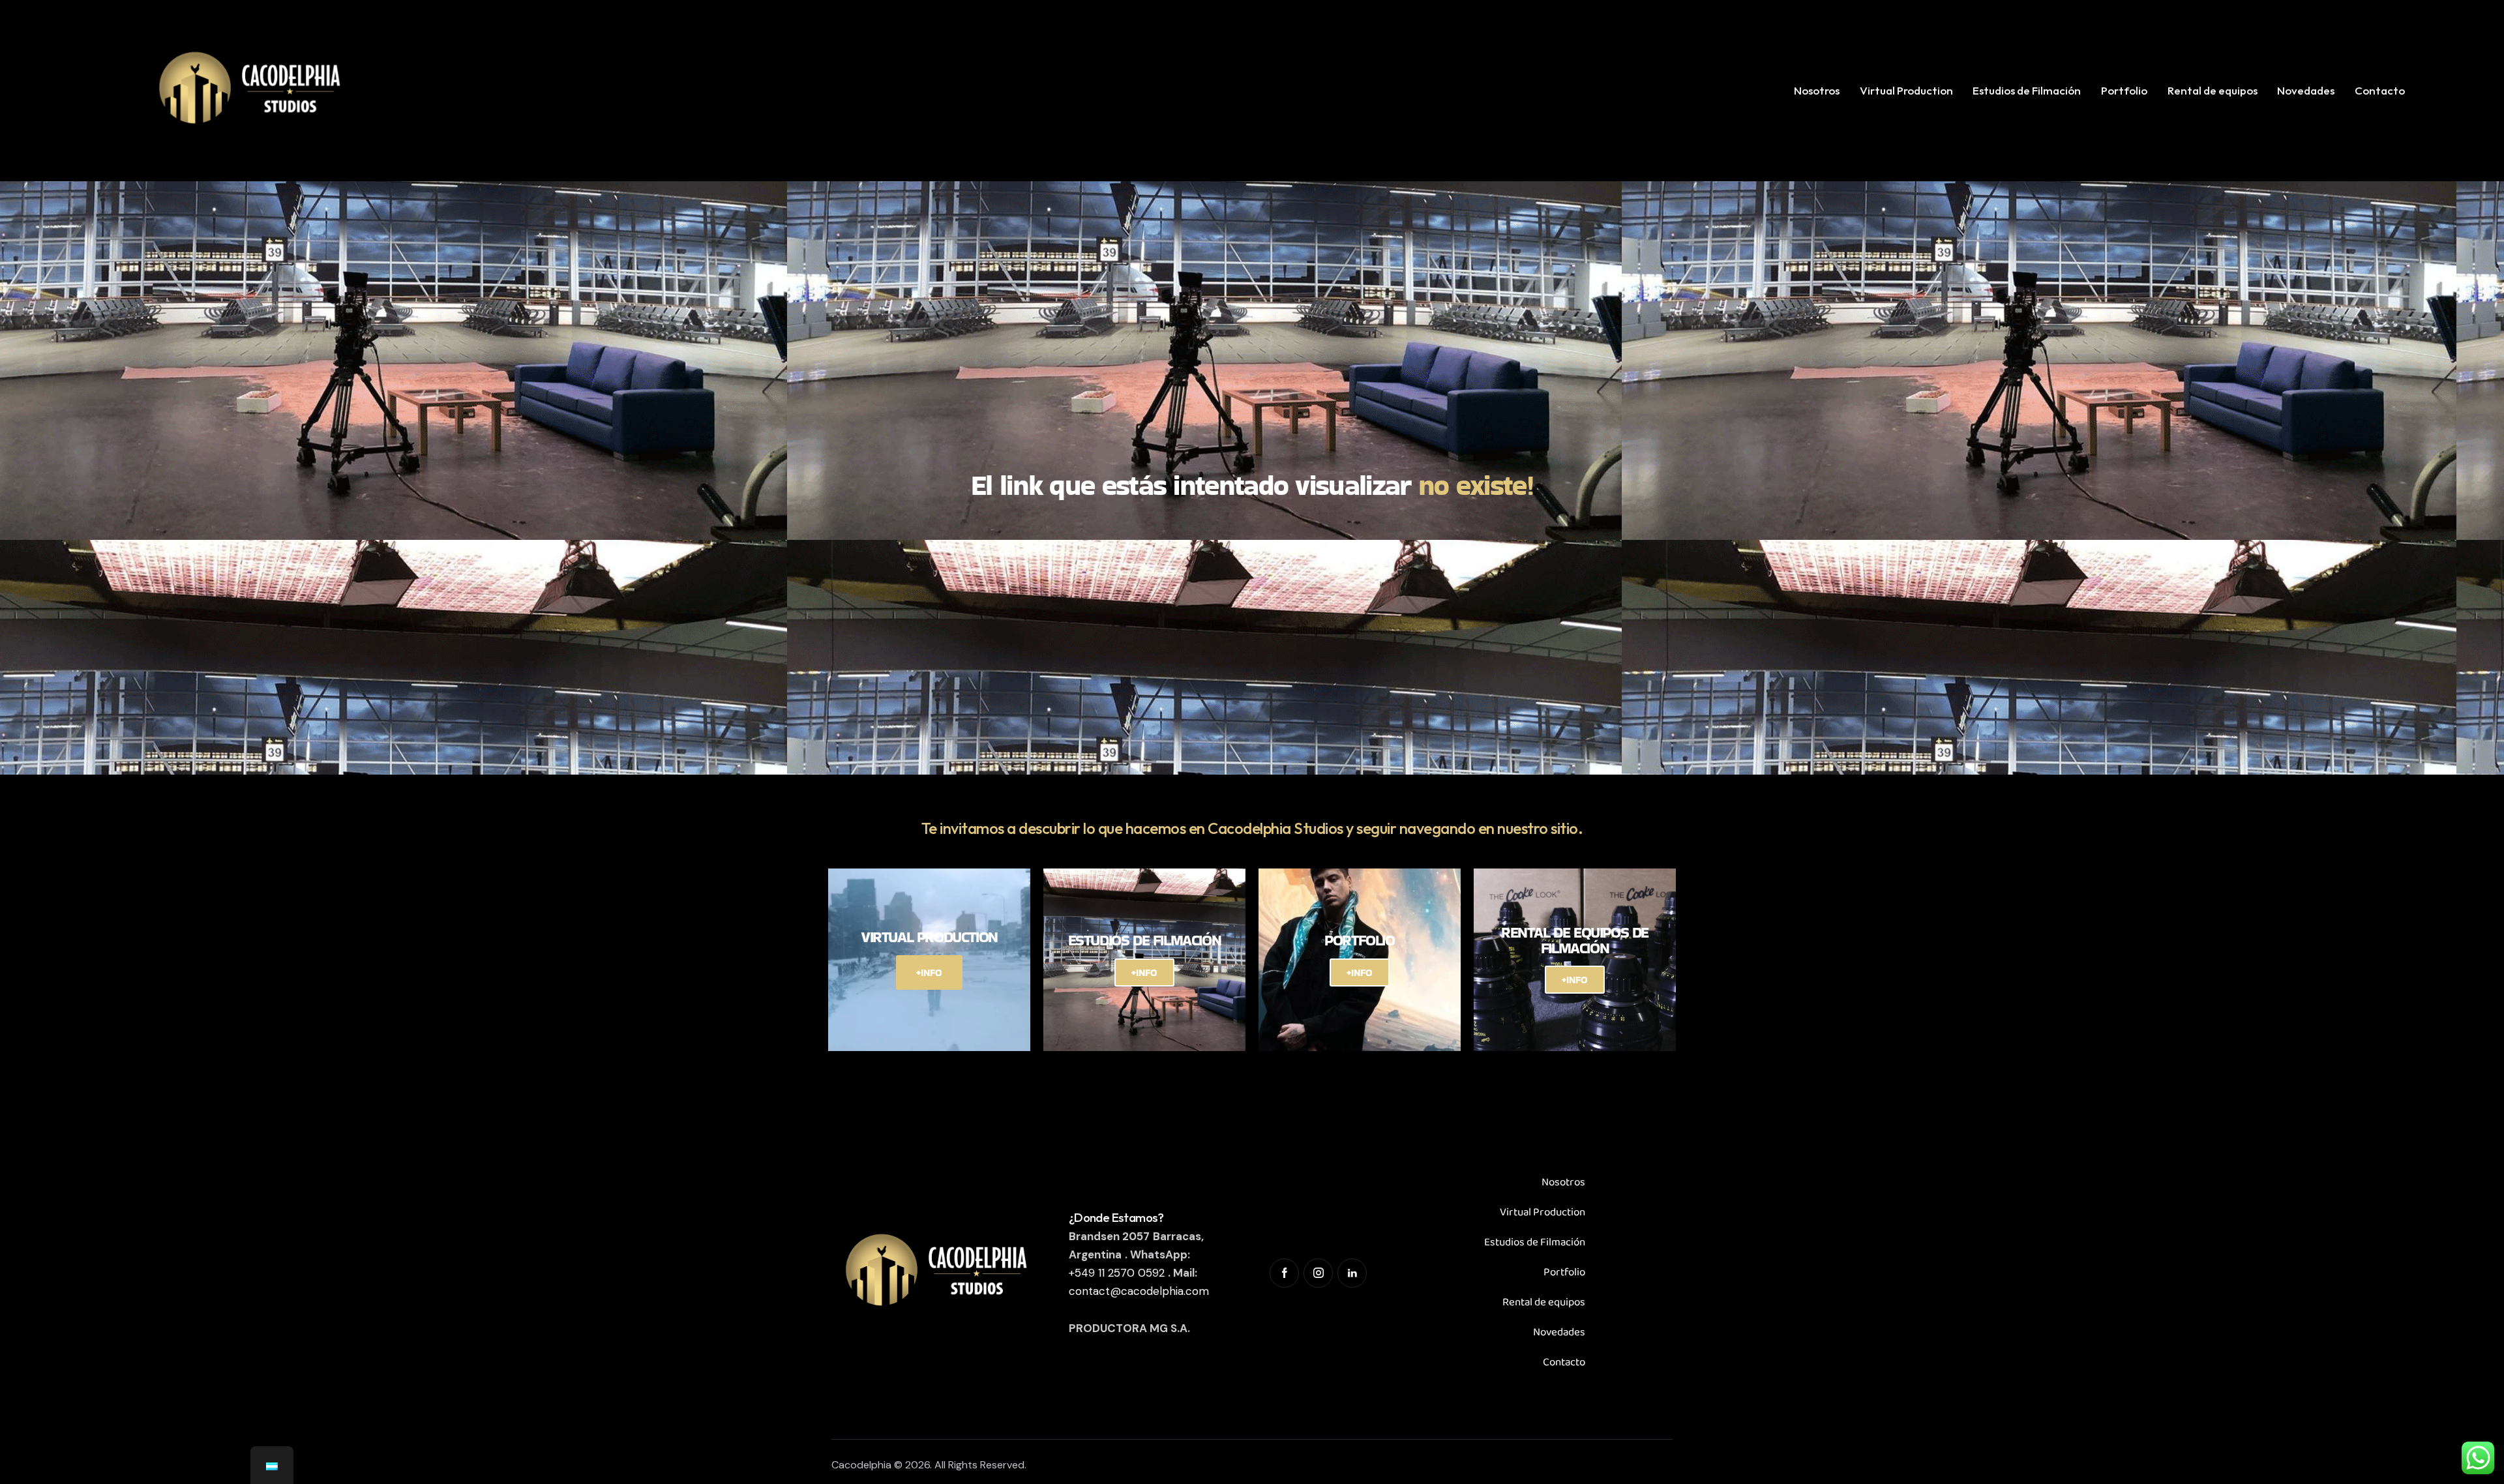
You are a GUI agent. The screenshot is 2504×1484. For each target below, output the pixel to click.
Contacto (1564, 1362)
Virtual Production (1543, 1212)
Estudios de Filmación (1535, 1242)
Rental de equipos (1544, 1302)
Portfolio (1564, 1272)
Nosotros (1563, 1182)
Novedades (1559, 1332)
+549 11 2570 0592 (1117, 1273)
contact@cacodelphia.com (1139, 1291)
